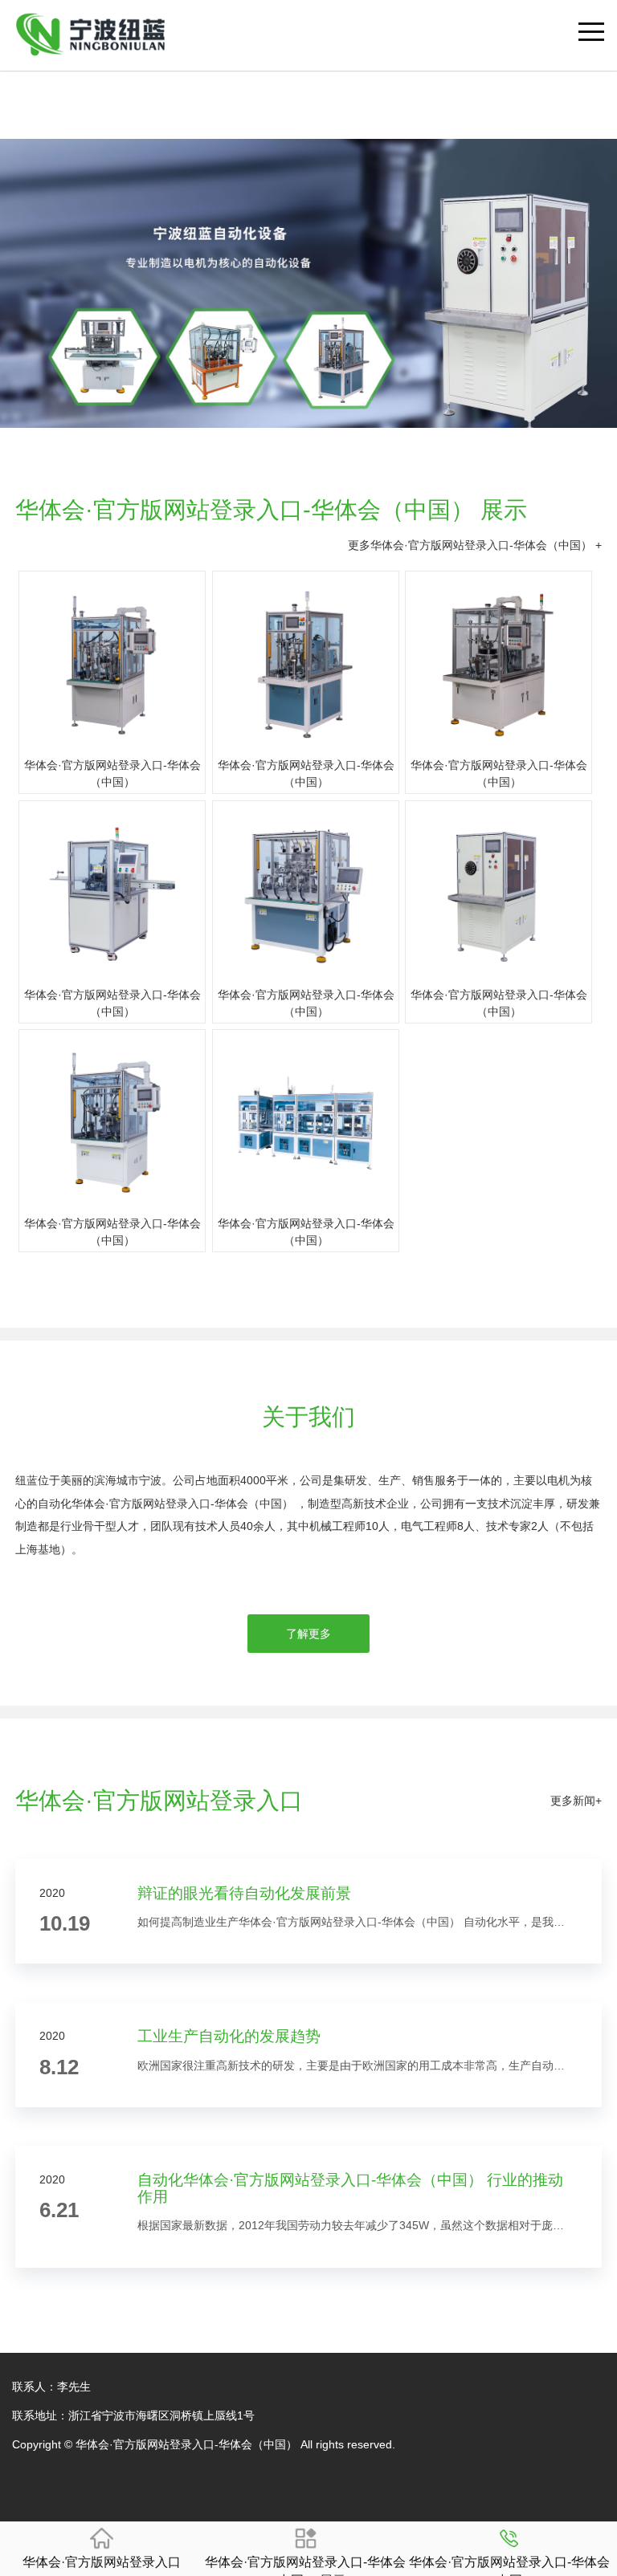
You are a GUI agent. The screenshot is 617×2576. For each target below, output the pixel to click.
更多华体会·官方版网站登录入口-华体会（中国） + (475, 545)
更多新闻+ (576, 1801)
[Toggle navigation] (591, 14)
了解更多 (308, 1634)
